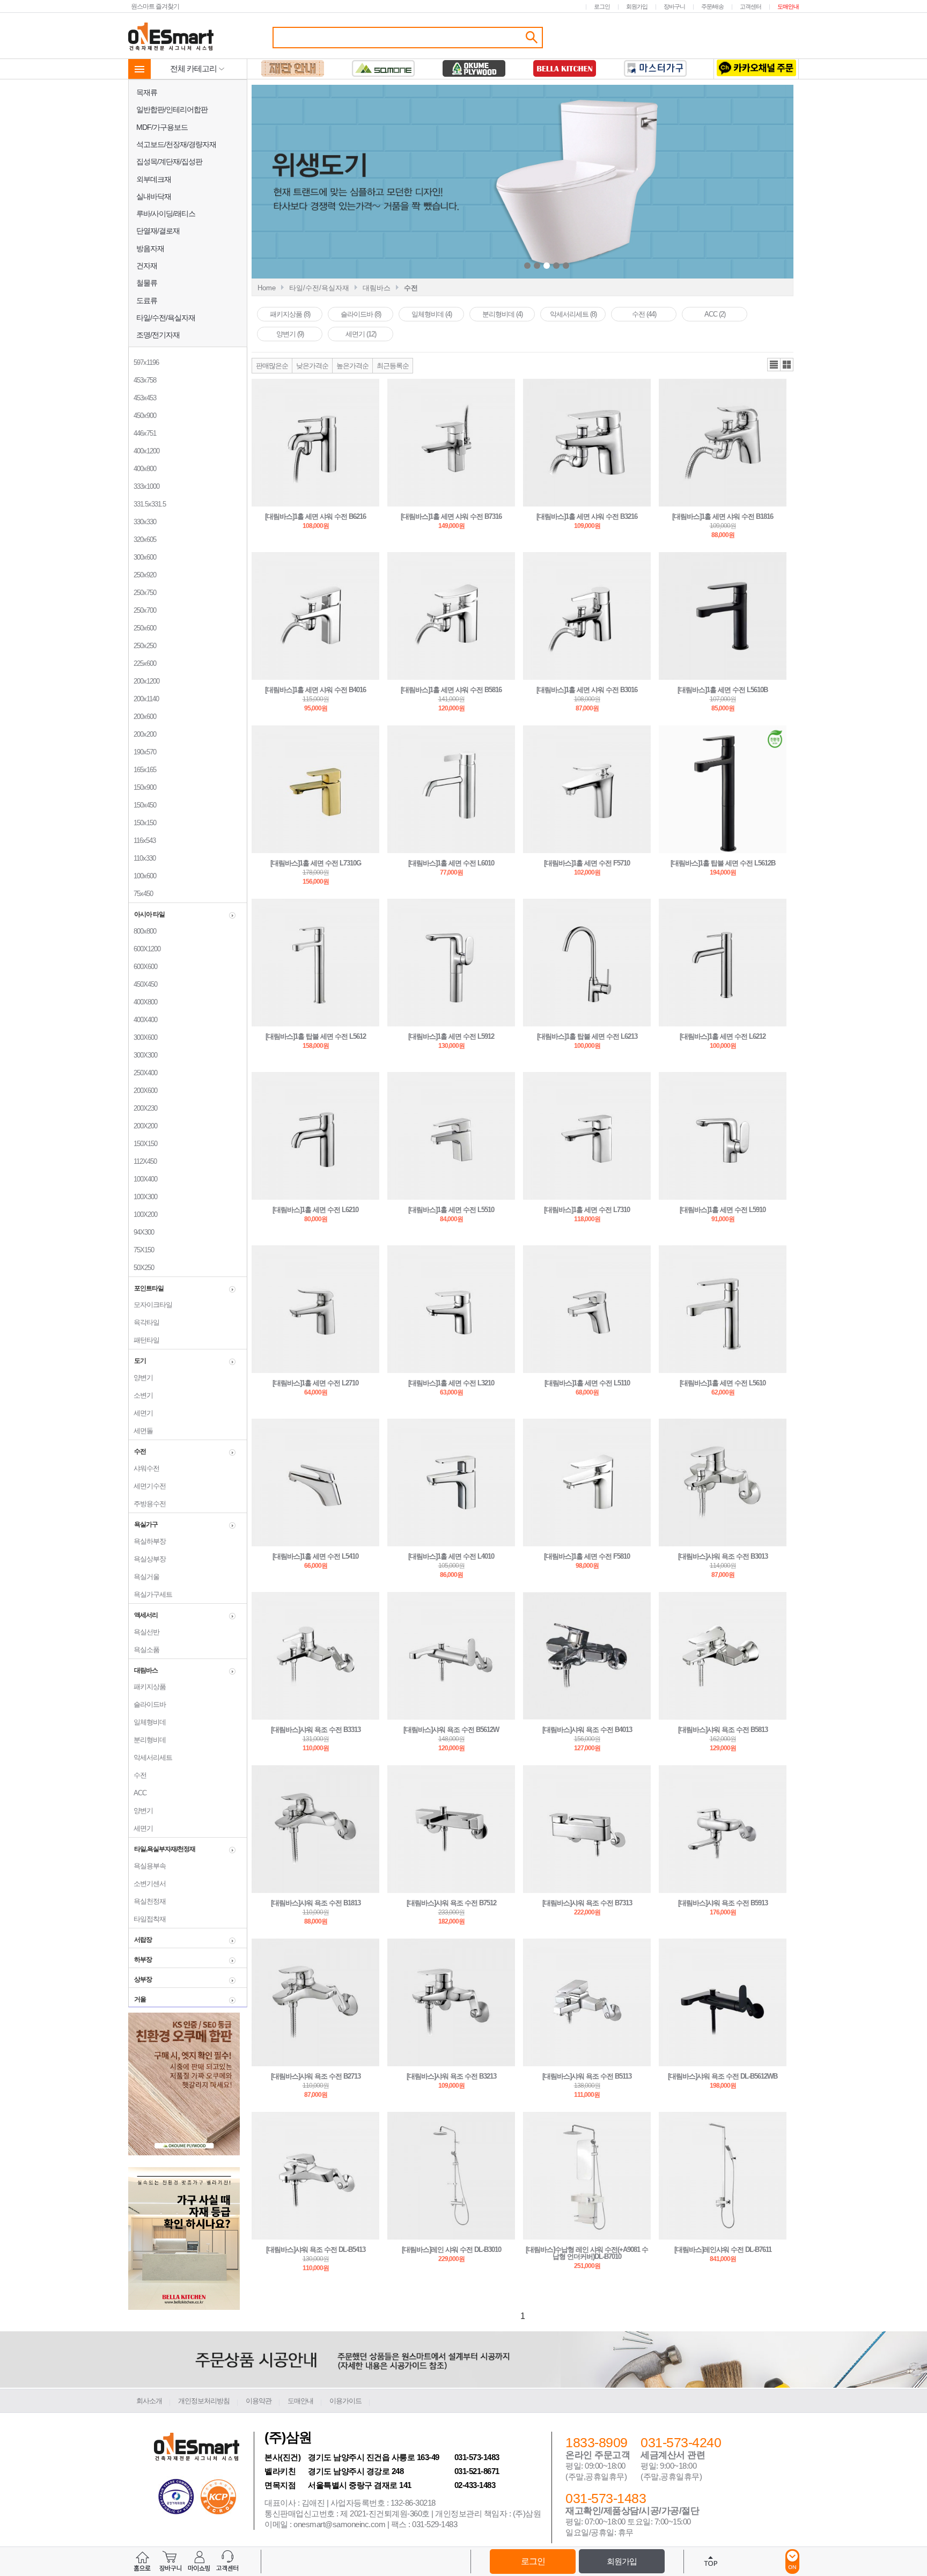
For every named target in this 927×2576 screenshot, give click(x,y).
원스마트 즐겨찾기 (155, 6)
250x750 (142, 593)
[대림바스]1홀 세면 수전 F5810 (587, 1556)
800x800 (142, 931)
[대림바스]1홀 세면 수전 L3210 (451, 1383)
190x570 (142, 752)
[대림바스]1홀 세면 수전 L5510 (451, 1210)
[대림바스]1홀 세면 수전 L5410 (315, 1556)
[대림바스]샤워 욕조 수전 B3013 (723, 1556)
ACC (138, 1793)
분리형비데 (147, 1740)
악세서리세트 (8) (573, 314)
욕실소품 (144, 1650)
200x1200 (144, 681)
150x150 (142, 823)
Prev (443, 183)
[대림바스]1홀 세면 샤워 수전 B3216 (587, 516)
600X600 (143, 967)
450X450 (143, 984)
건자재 (147, 266)
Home (267, 288)
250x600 (142, 628)
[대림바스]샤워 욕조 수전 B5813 (723, 1730)
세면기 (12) (361, 334)
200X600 (143, 1091)
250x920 (142, 575)
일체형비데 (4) (432, 314)
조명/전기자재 (158, 335)
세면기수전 (147, 1486)
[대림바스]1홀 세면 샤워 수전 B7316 (451, 516)
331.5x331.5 (147, 504)
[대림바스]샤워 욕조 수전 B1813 (316, 1903)
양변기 (141, 1378)
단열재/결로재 (158, 231)
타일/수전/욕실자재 (166, 318)
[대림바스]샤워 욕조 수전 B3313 (316, 1730)
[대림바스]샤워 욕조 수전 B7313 (587, 1903)
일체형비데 (147, 1722)
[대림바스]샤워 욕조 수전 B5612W (451, 1730)
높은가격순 (352, 366)
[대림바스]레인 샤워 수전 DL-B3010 (451, 2250)
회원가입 (637, 6)
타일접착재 (147, 1919)
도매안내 (788, 6)
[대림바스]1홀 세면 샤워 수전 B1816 (723, 516)
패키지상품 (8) (290, 314)
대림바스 (377, 288)
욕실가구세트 (150, 1594)
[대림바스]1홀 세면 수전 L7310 (587, 1210)
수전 (138, 1775)
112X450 (143, 1161)
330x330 (142, 522)
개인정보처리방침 (204, 2401)
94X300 (141, 1232)
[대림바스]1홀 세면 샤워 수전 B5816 (451, 690)
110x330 (142, 858)
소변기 (141, 1395)
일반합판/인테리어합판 (172, 109)
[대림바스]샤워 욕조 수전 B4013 (587, 1730)
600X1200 (145, 949)
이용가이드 (345, 2401)
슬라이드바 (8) (361, 314)
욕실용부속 (147, 1866)
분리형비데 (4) (502, 314)
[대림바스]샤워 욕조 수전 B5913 (723, 1903)
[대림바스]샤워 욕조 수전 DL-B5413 (316, 2250)
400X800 (143, 1002)
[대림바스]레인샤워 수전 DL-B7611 (723, 2250)
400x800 (142, 469)
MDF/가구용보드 (162, 127)
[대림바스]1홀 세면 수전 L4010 (451, 1556)
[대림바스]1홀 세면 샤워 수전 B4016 (315, 690)
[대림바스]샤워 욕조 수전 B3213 (451, 2076)
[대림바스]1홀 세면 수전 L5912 (451, 1036)
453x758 (142, 380)
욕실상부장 (147, 1559)
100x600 (142, 876)
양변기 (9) (290, 334)
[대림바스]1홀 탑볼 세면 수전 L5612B (723, 863)
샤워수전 (144, 1468)
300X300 (143, 1055)
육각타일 (144, 1322)
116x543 (142, 841)
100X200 (143, 1214)
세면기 (141, 1413)
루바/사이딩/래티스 (166, 214)
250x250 (142, 646)
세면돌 (141, 1431)
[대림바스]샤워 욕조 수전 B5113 (587, 2076)
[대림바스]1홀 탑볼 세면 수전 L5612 (316, 1036)
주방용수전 (147, 1504)
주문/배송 (712, 6)
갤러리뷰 (787, 365)
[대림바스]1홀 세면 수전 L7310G (316, 863)
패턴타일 (144, 1340)
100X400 (143, 1179)
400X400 (143, 1020)
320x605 (142, 540)
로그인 (602, 6)
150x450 (142, 805)
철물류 (147, 283)
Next (653, 183)
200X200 (143, 1126)
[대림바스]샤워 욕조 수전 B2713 (316, 2076)
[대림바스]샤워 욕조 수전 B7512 (451, 1903)
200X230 (143, 1108)
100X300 (143, 1197)
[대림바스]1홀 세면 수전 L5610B (723, 690)
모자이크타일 (150, 1305)
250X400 (143, 1073)
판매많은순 (272, 366)
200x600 (142, 717)
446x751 (142, 433)
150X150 (143, 1144)
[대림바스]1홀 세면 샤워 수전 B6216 (315, 516)
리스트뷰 (774, 365)
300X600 (143, 1037)
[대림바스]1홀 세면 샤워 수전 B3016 (587, 690)
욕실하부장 (147, 1541)
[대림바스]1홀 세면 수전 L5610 (723, 1383)
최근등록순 (393, 366)
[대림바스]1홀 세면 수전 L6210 (315, 1210)
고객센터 (751, 6)
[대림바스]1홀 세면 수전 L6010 (451, 863)
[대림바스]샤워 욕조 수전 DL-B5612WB (723, 2076)
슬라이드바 (147, 1704)
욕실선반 (144, 1632)
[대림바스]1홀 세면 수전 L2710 (315, 1383)
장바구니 (674, 6)
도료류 (147, 300)
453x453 (142, 398)
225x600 (142, 663)
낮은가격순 (312, 366)
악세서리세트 (150, 1757)
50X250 (141, 1268)
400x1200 (144, 451)
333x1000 (144, 486)
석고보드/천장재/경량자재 (176, 144)
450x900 (142, 416)
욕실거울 (144, 1577)
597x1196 (144, 362)
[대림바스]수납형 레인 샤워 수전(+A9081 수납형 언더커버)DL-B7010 (587, 2253)
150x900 (142, 787)
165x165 (142, 770)
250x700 (142, 610)
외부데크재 (154, 179)
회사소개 (149, 2401)
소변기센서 (147, 1884)
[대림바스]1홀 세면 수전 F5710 (587, 863)
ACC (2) (715, 314)
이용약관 (259, 2401)
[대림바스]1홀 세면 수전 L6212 (723, 1036)
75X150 (141, 1250)
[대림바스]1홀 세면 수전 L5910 (723, 1210)
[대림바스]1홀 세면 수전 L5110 (587, 1383)
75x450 (141, 894)
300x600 (142, 557)
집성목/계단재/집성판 (169, 162)
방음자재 (150, 248)
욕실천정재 (147, 1901)
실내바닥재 (154, 196)
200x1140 (144, 699)
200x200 (142, 734)
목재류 (147, 92)
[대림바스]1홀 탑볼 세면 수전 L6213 (587, 1036)
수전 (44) (644, 314)
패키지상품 (147, 1687)
